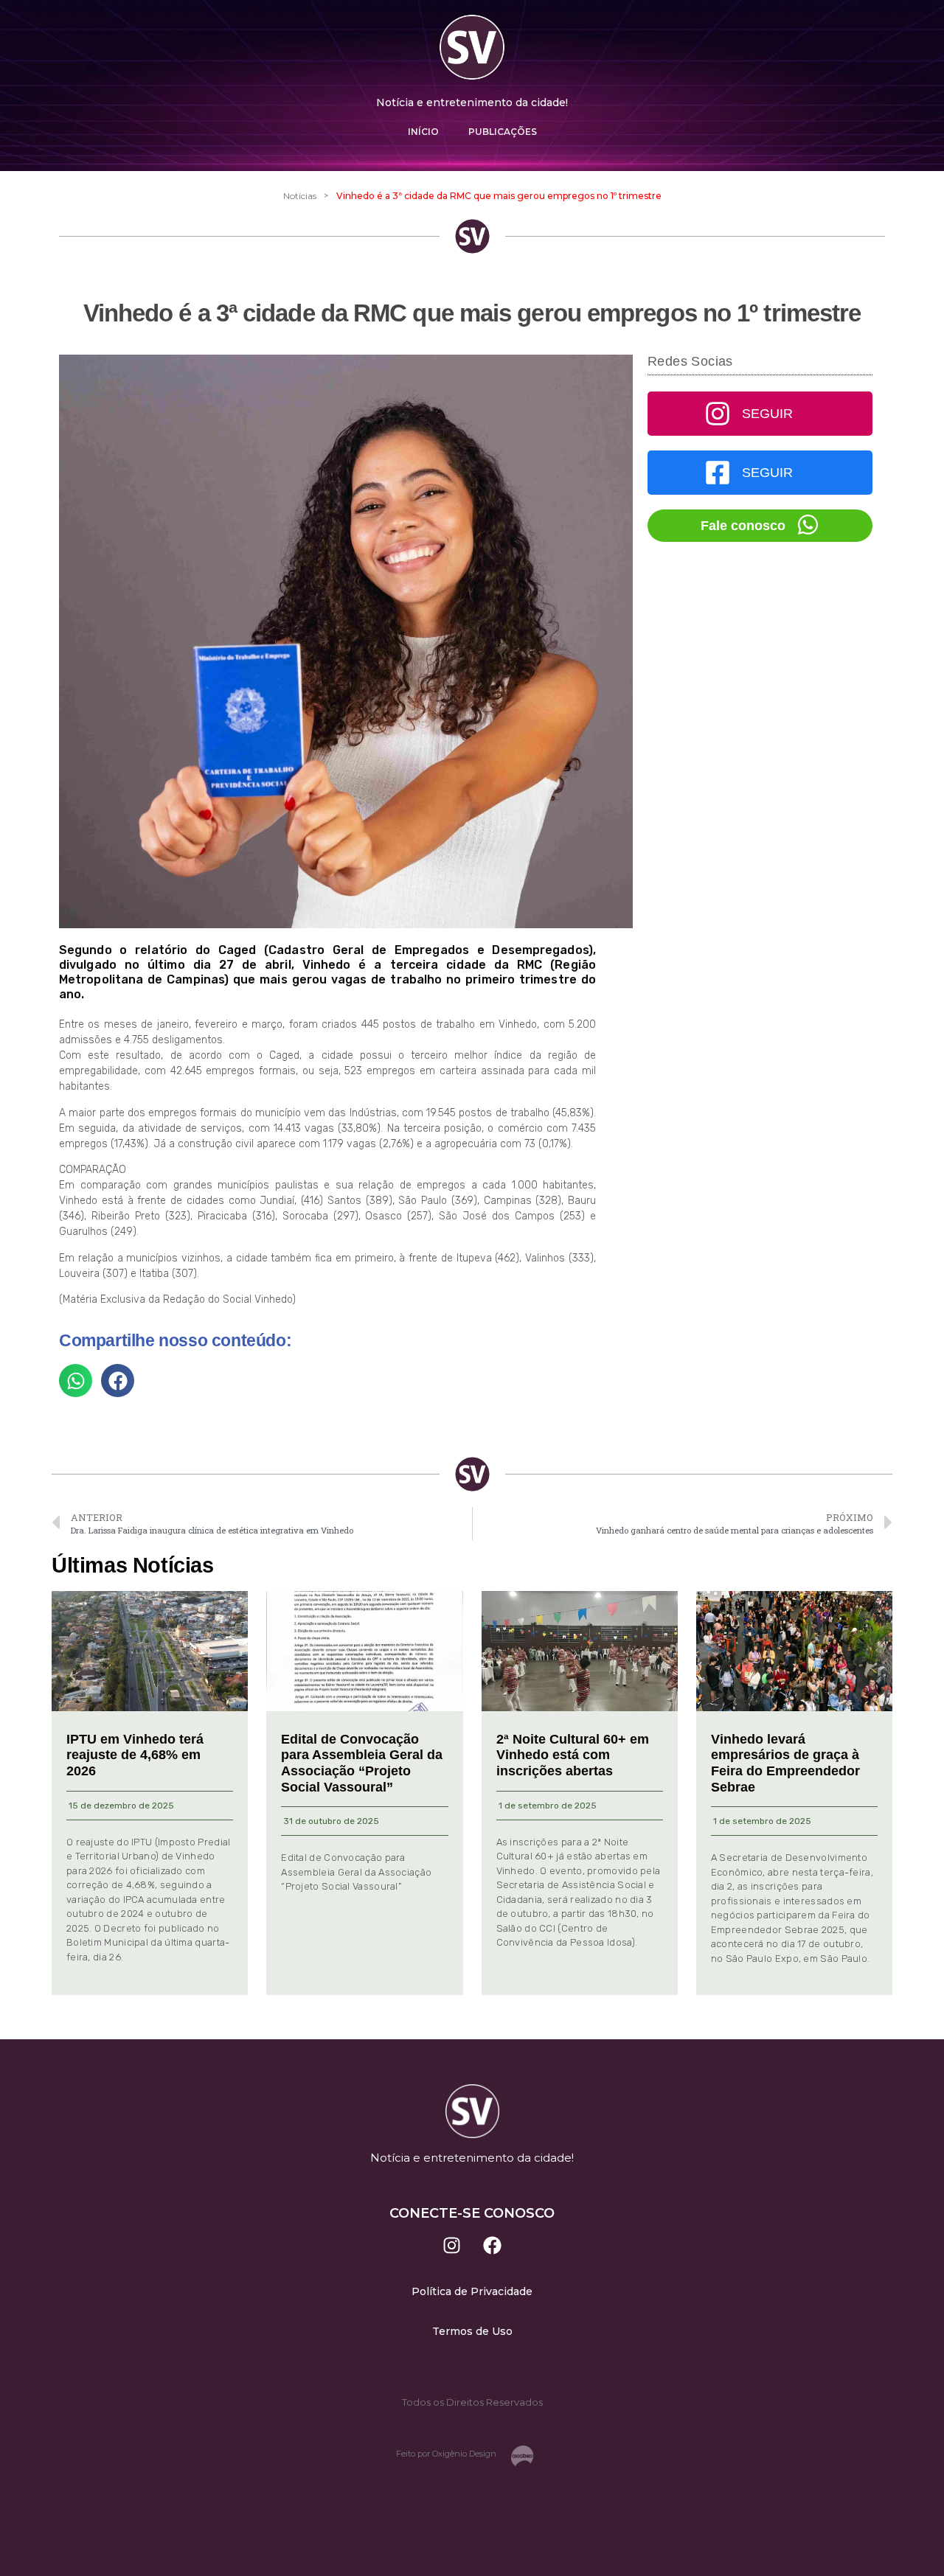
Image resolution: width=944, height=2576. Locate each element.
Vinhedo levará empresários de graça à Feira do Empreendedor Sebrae (785, 1763)
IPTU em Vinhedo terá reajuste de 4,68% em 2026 (135, 1755)
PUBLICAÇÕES (503, 132)
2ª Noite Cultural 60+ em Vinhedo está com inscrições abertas (573, 1755)
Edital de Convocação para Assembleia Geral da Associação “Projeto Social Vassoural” (362, 1763)
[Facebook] (493, 2246)
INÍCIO (423, 132)
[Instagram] (452, 2246)
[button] (76, 1381)
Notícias (300, 196)
